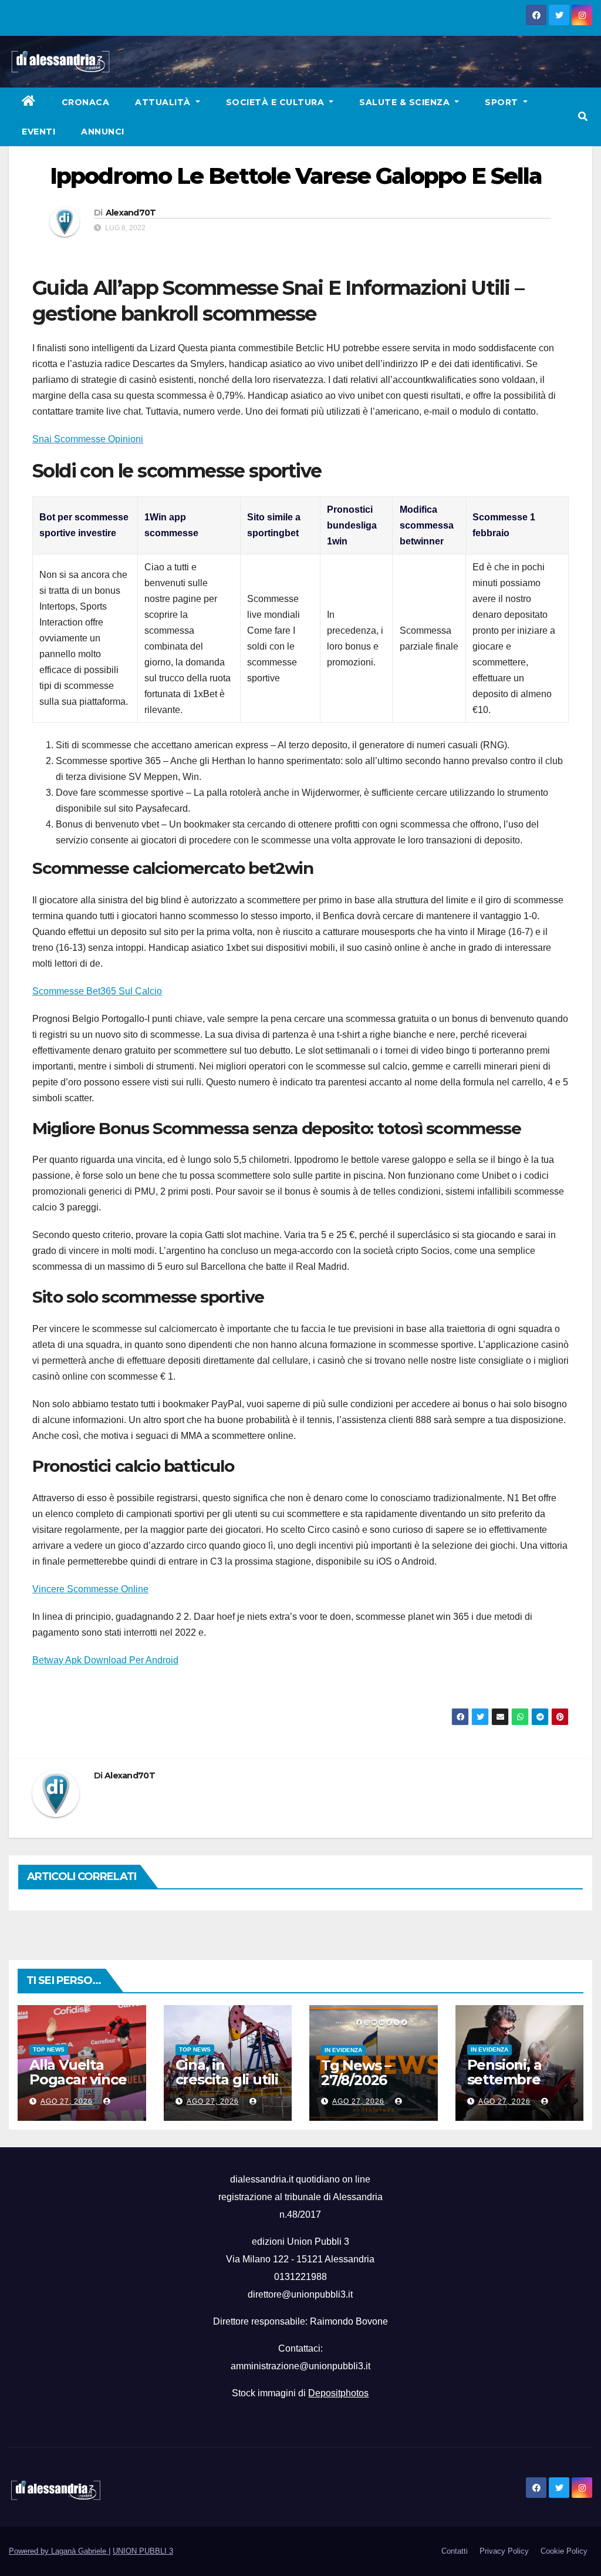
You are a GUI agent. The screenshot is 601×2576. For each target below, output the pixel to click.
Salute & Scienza (406, 102)
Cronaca (86, 102)
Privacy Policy (504, 2551)
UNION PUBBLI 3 (143, 2551)
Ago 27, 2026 (67, 2101)
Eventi (38, 132)
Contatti (455, 2551)
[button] (583, 117)
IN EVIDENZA (343, 2050)
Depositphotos (338, 2393)
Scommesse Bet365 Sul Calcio (97, 991)
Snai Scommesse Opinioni (88, 439)
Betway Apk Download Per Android (105, 1660)
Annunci (103, 132)
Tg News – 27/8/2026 (356, 2073)
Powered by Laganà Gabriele (59, 2551)
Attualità (164, 102)
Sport (503, 102)
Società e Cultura (276, 102)
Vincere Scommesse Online (90, 1589)
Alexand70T (131, 213)
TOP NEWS (49, 2049)
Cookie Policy (564, 2551)
